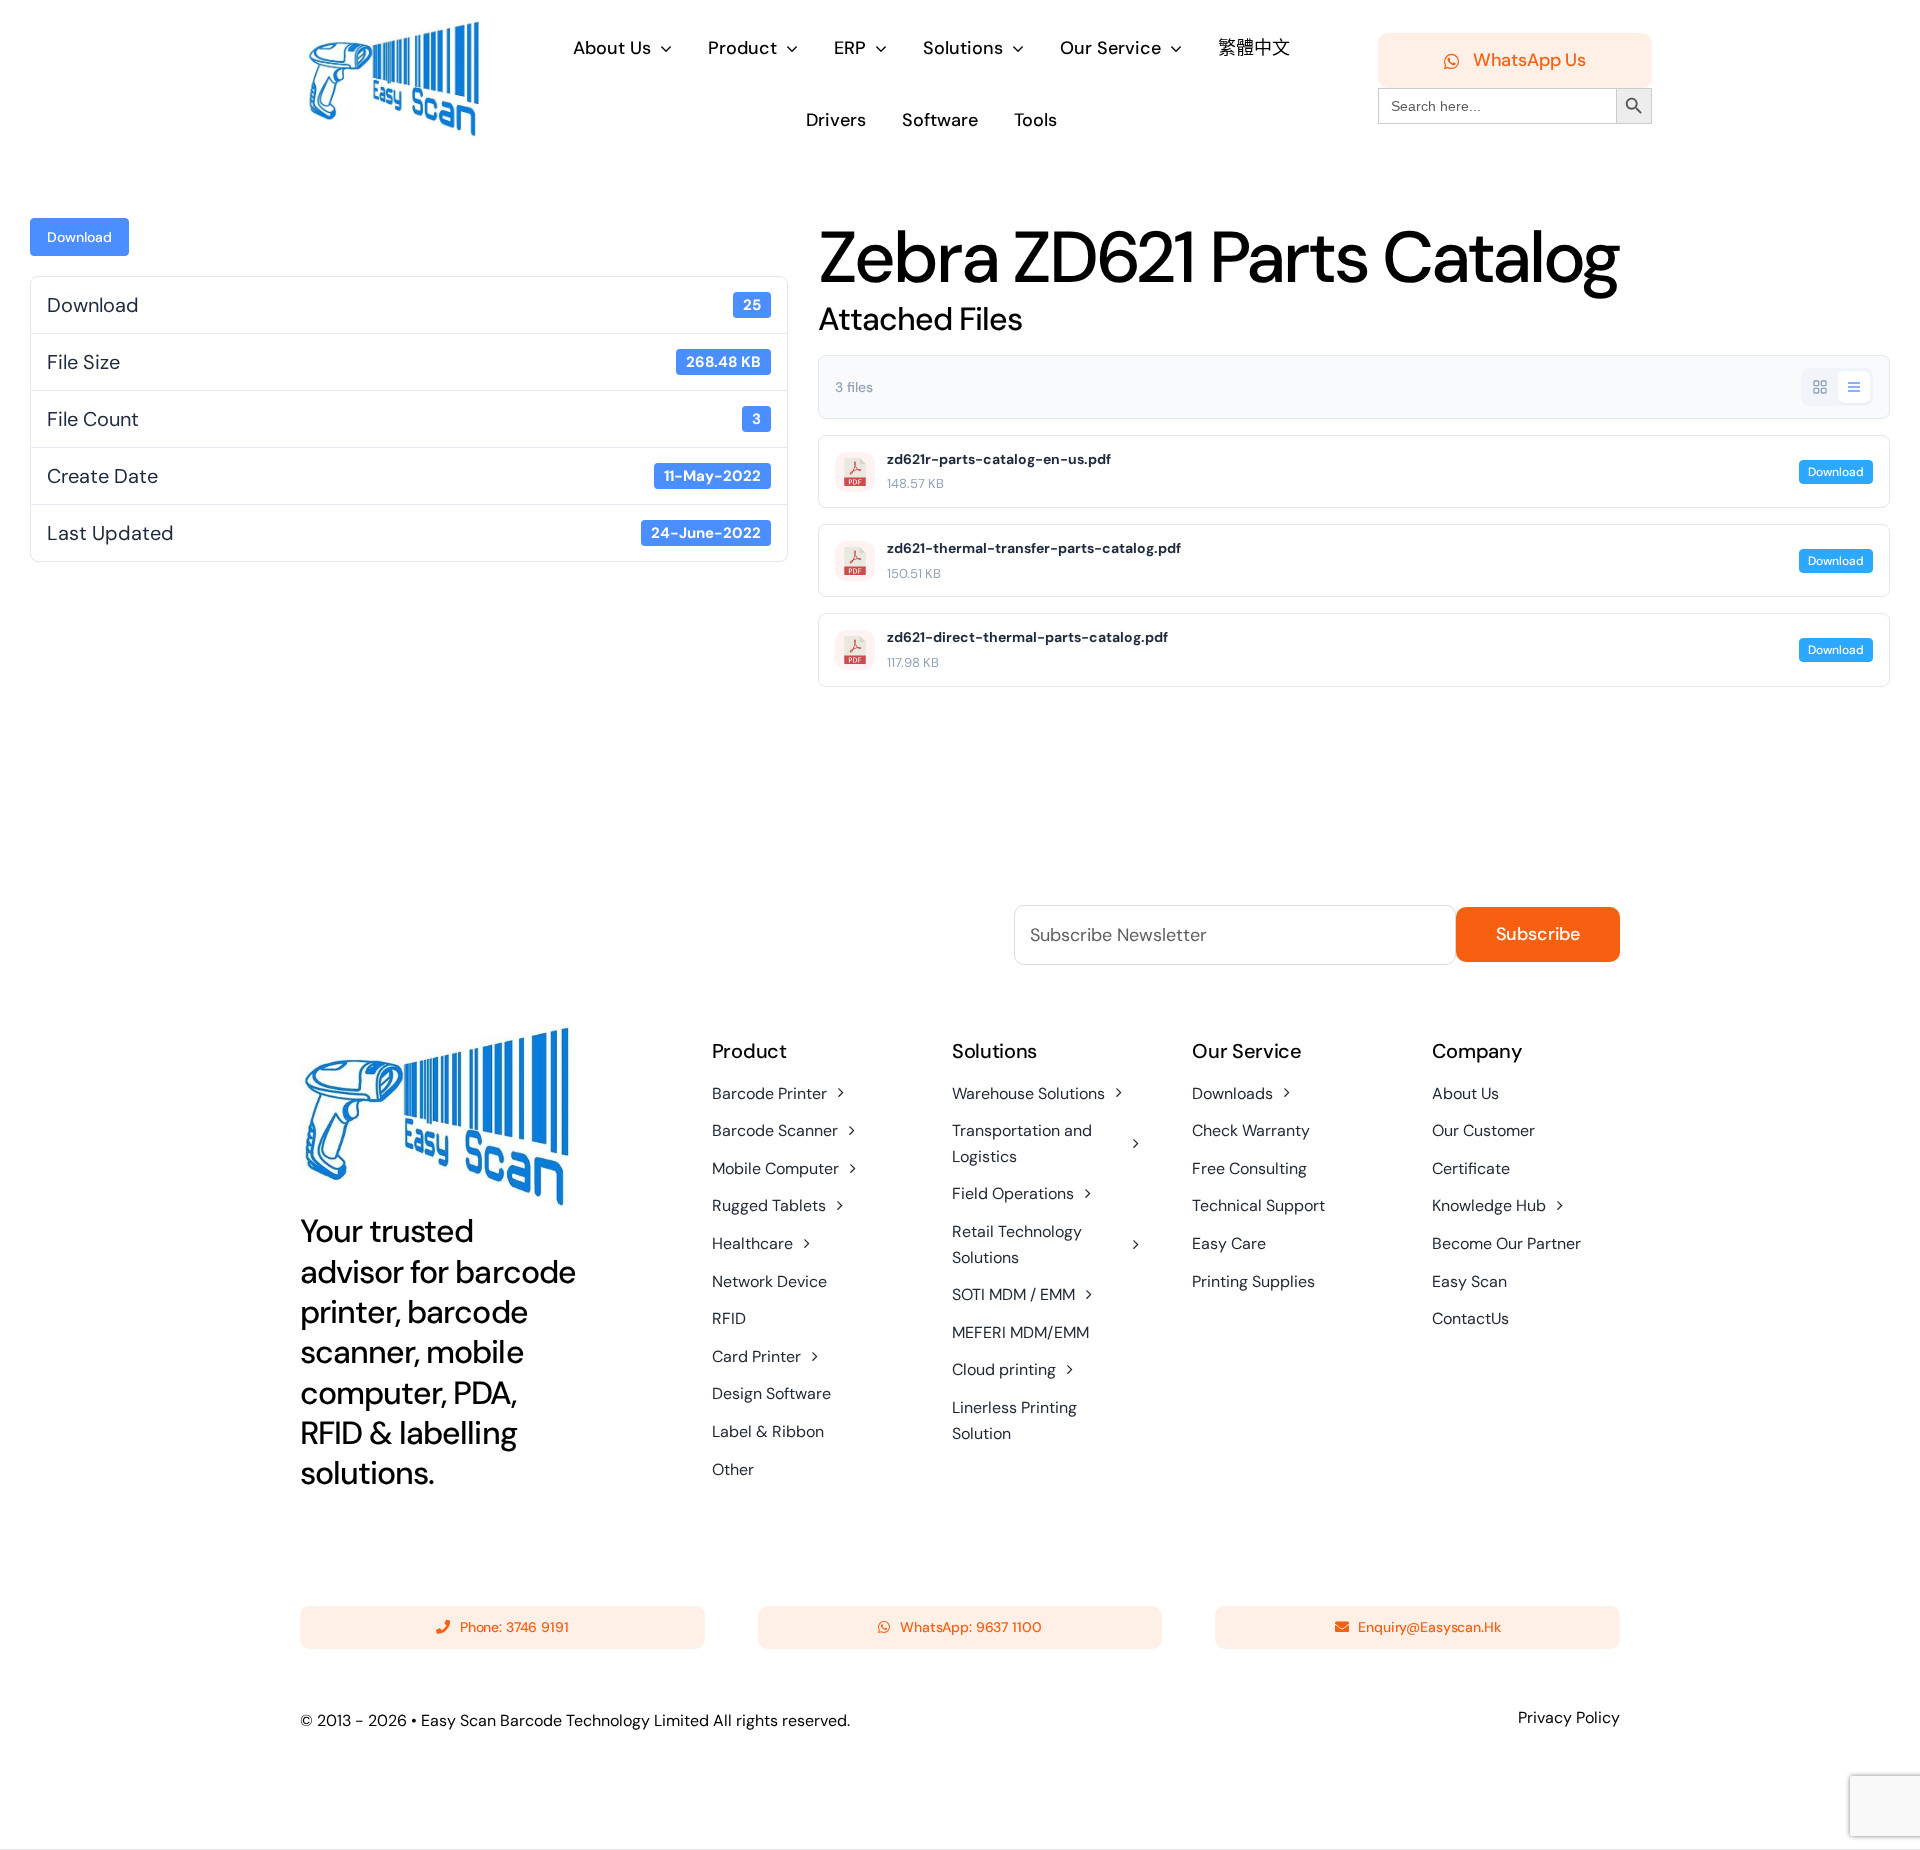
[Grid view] (1820, 387)
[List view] (1854, 387)
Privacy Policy (1569, 1717)
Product (749, 1051)
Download (79, 237)
